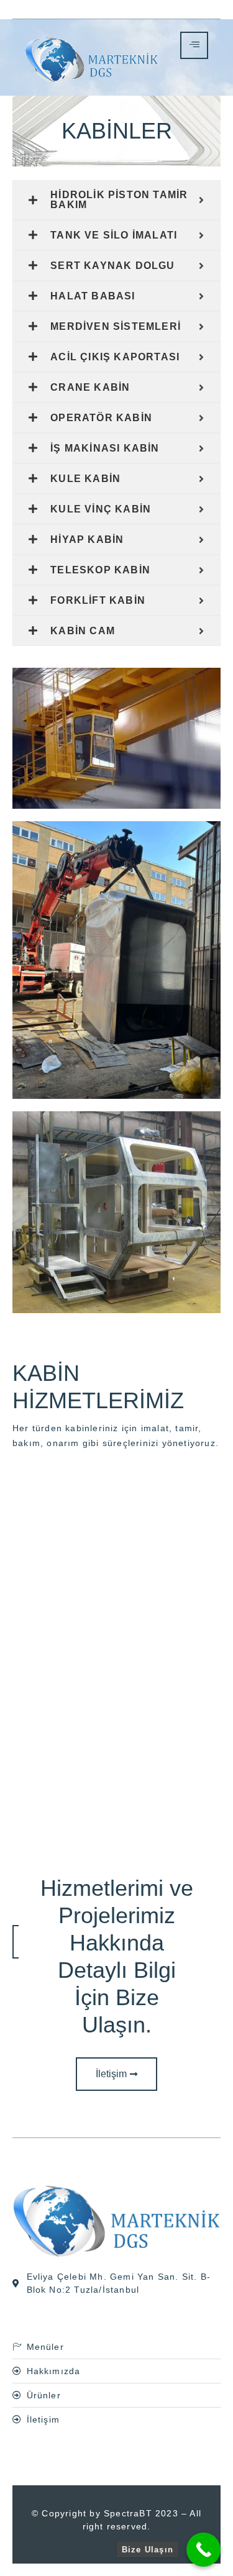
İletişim (111, 2074)
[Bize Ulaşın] (203, 2550)
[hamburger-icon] (194, 45)
